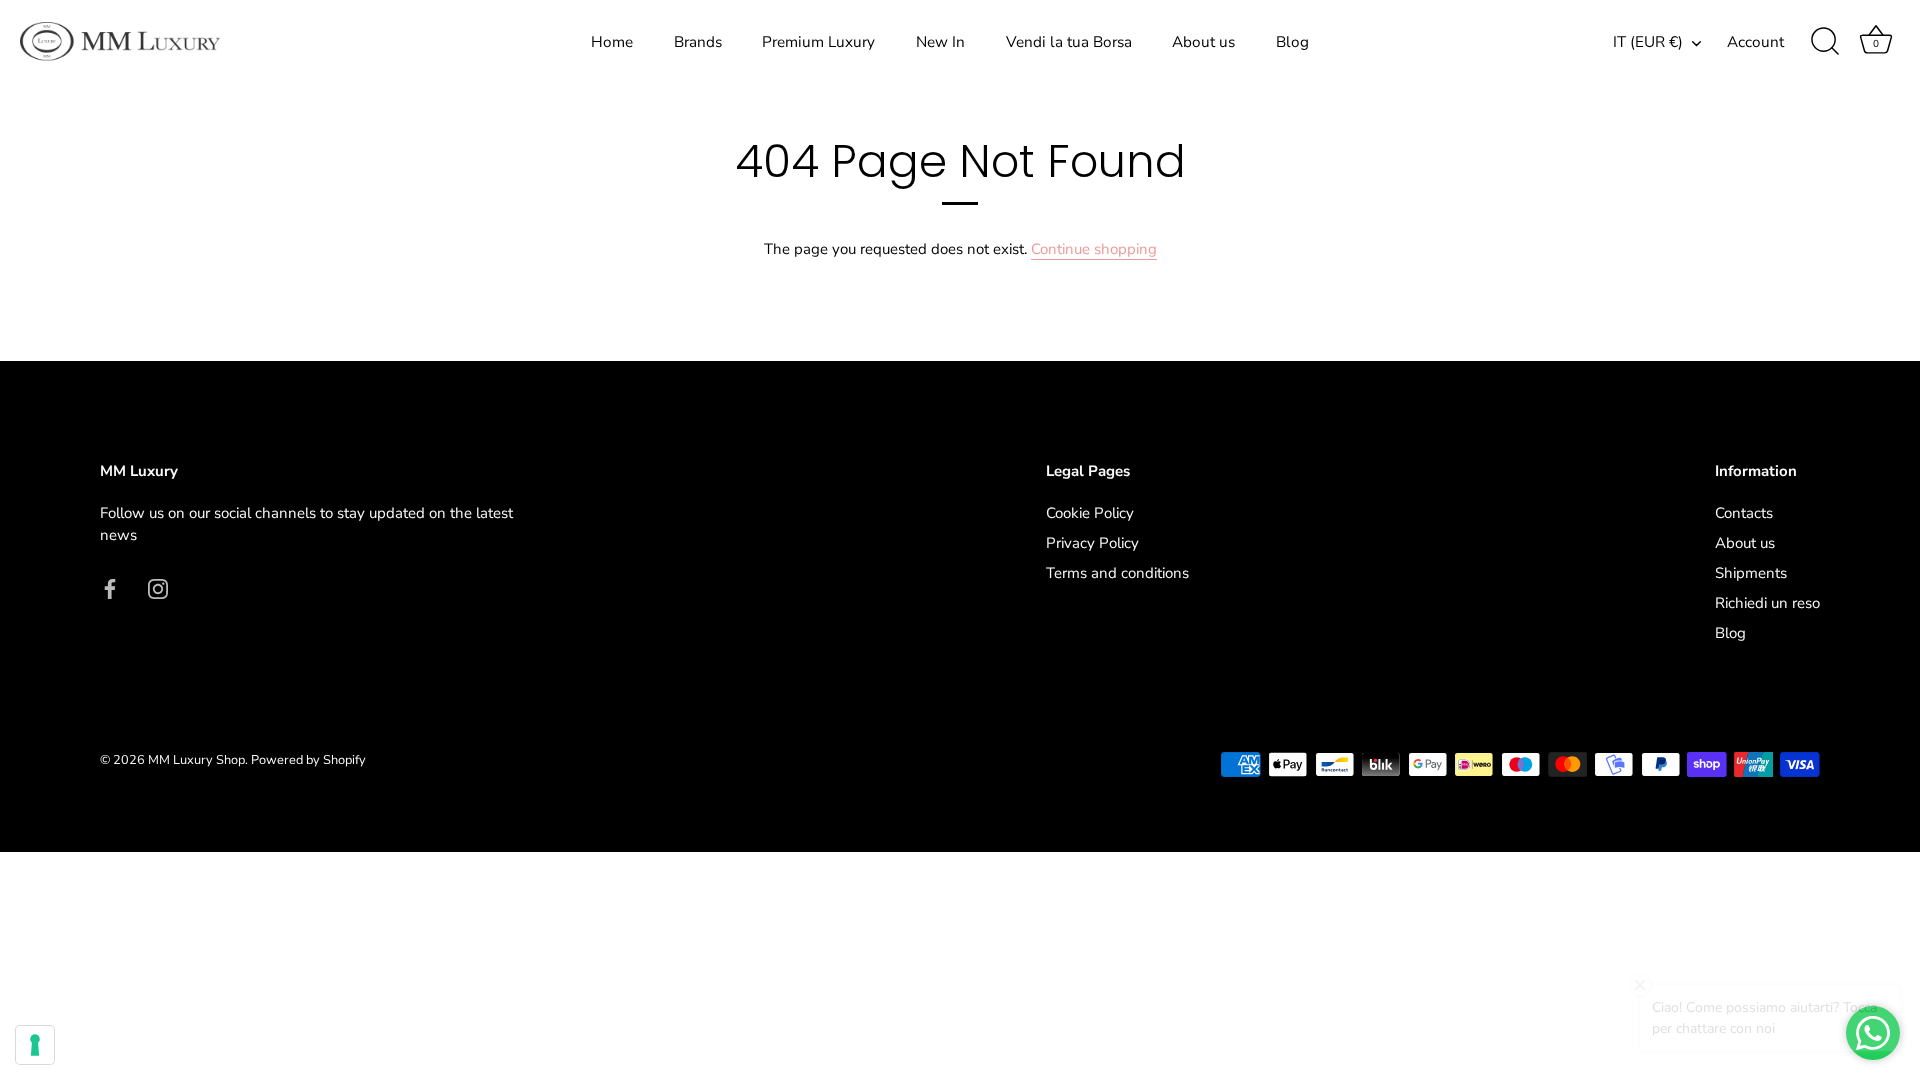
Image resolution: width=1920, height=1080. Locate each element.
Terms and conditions (1117, 573)
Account (1755, 42)
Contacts (1744, 513)
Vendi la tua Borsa (1069, 42)
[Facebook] (110, 588)
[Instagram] (158, 588)
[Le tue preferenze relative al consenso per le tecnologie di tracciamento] (35, 1045)
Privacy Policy (1092, 543)
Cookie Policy (1090, 513)
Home (612, 42)
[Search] (1825, 42)
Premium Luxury (818, 42)
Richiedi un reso (1767, 603)
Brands (698, 42)
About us (1203, 42)
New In (940, 42)
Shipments (1751, 573)
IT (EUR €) (1648, 42)
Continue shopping (1094, 249)
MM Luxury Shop (196, 760)
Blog (1292, 42)
